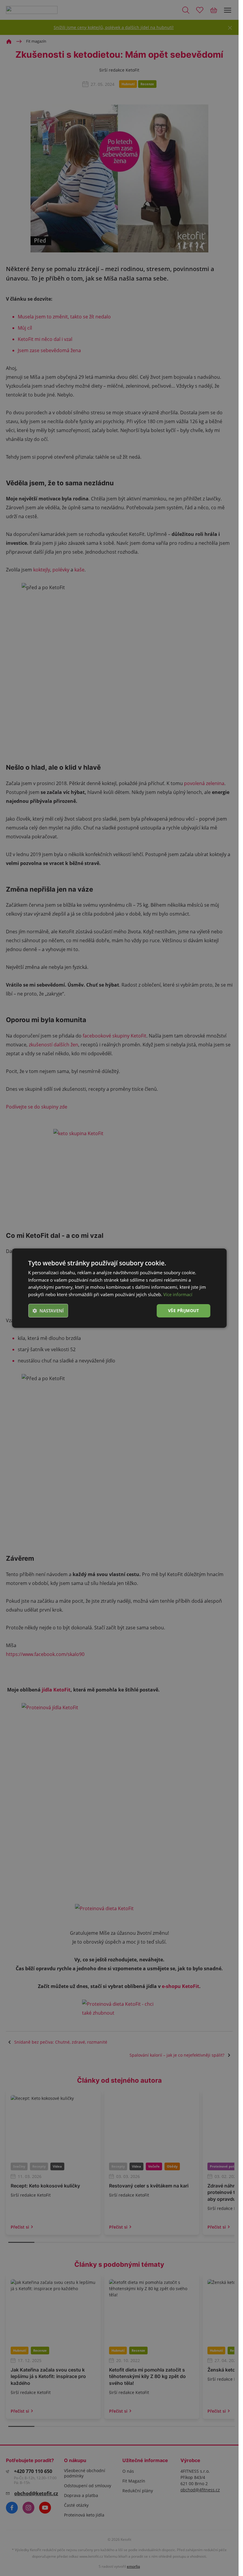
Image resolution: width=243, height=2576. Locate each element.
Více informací (178, 1294)
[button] (48, 1311)
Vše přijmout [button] (184, 1310)
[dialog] (119, 1288)
